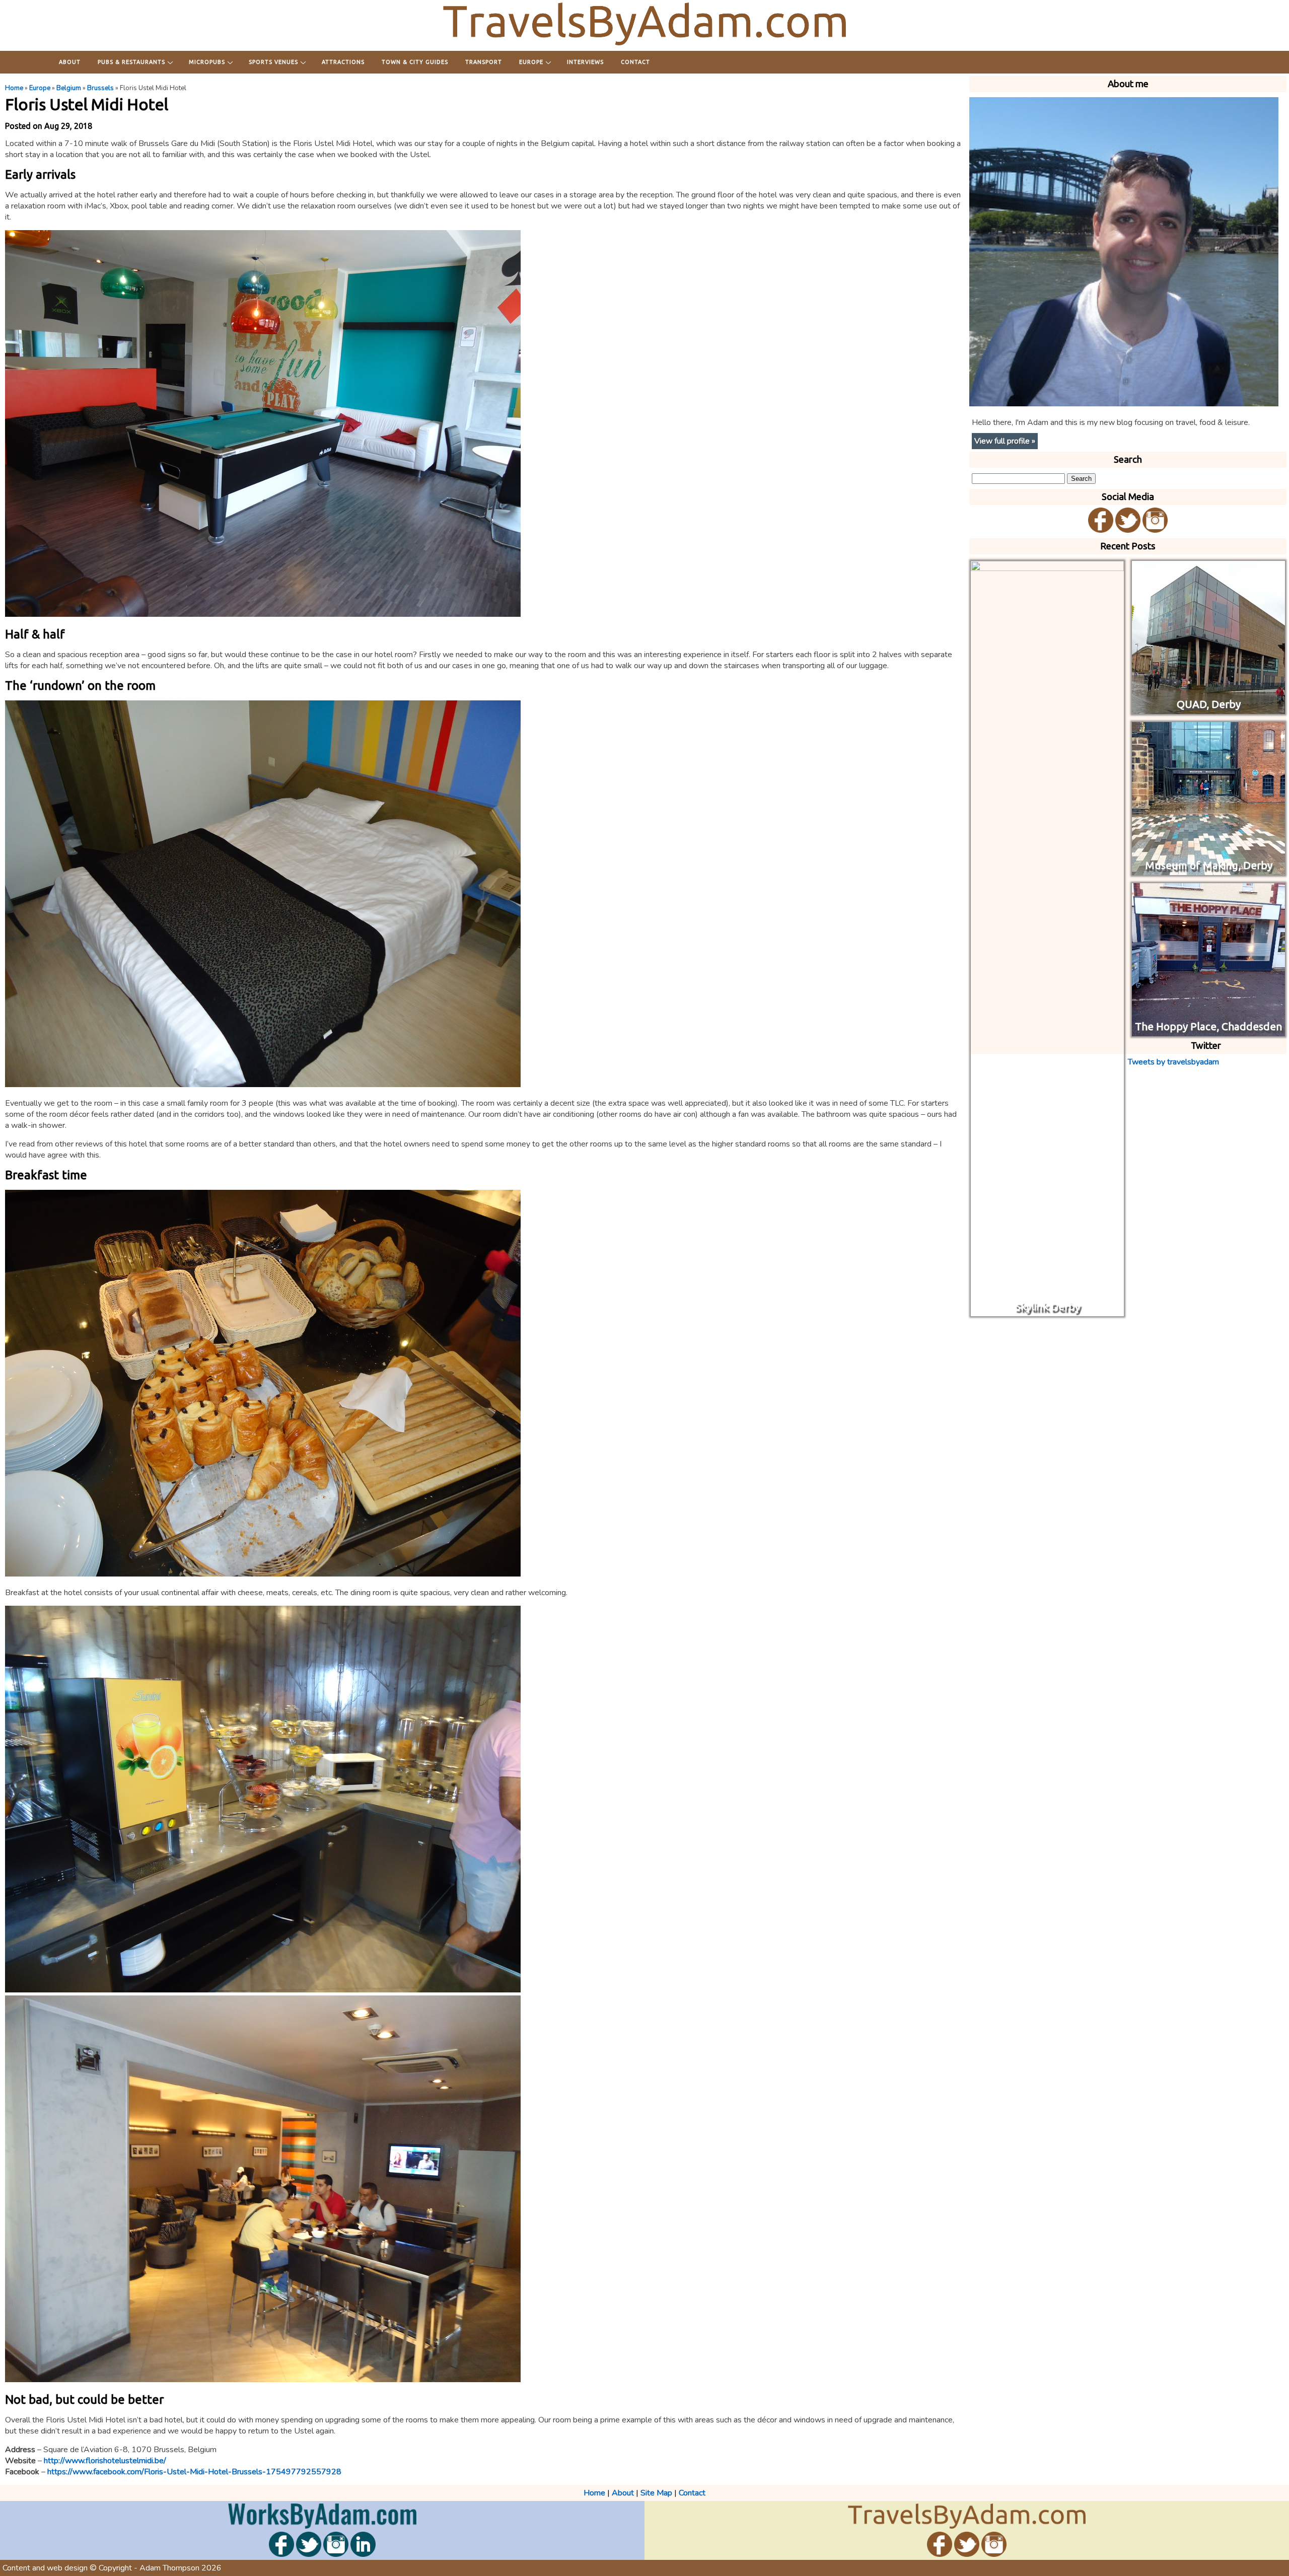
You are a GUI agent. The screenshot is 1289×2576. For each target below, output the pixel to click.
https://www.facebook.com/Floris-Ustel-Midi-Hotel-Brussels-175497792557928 (194, 2472)
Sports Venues (273, 62)
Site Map (656, 2493)
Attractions (343, 62)
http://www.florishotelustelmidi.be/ (105, 2461)
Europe (531, 62)
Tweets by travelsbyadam (1173, 1062)
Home (14, 88)
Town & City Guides (415, 62)
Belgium (69, 88)
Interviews (585, 62)
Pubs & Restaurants (131, 62)
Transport (484, 62)
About (70, 62)
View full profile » (1005, 441)
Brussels (100, 88)
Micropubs (207, 62)
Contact (635, 62)
